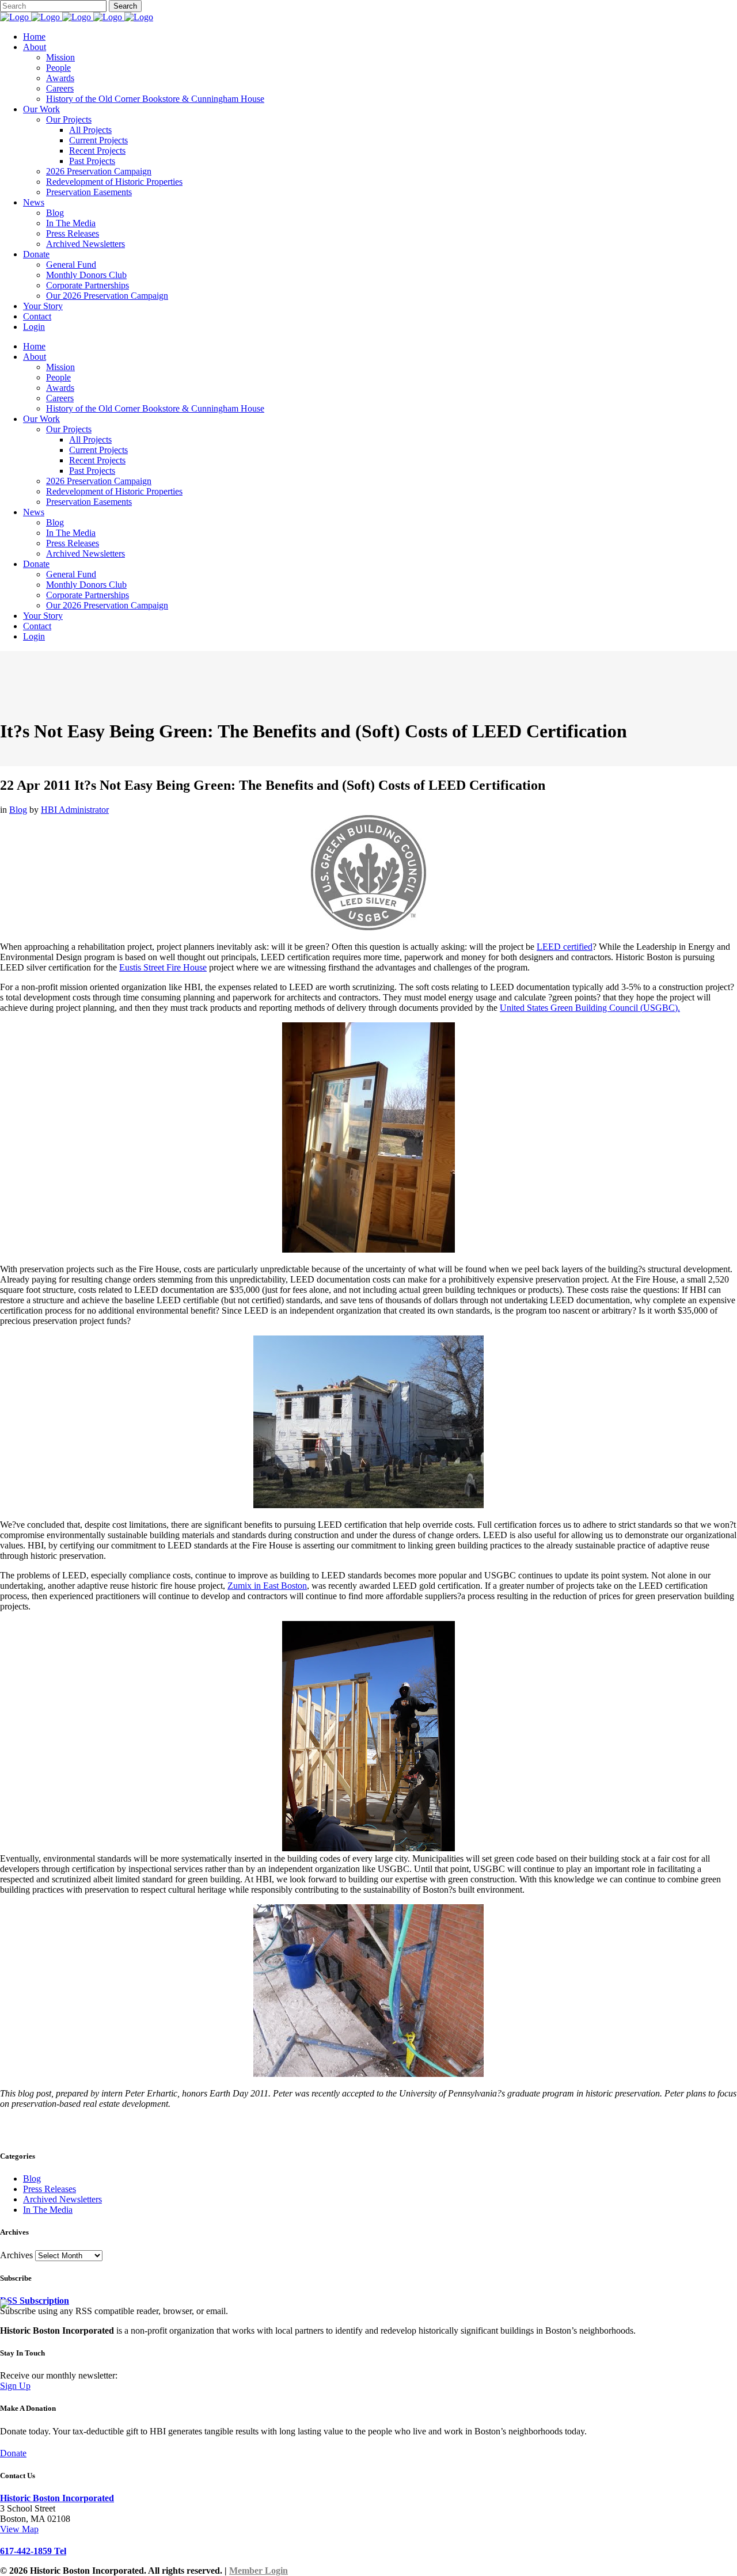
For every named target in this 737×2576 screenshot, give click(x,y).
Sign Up (15, 2386)
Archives (16, 2255)
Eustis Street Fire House (163, 967)
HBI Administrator (75, 810)
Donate (13, 2453)
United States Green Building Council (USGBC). (590, 1008)
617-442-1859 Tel (33, 2551)
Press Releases (50, 2189)
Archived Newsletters (62, 2199)
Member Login (259, 2571)
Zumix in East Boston (267, 1586)
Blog (18, 810)
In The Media (48, 2210)
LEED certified (565, 947)
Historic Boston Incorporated (57, 2498)
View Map (19, 2529)
